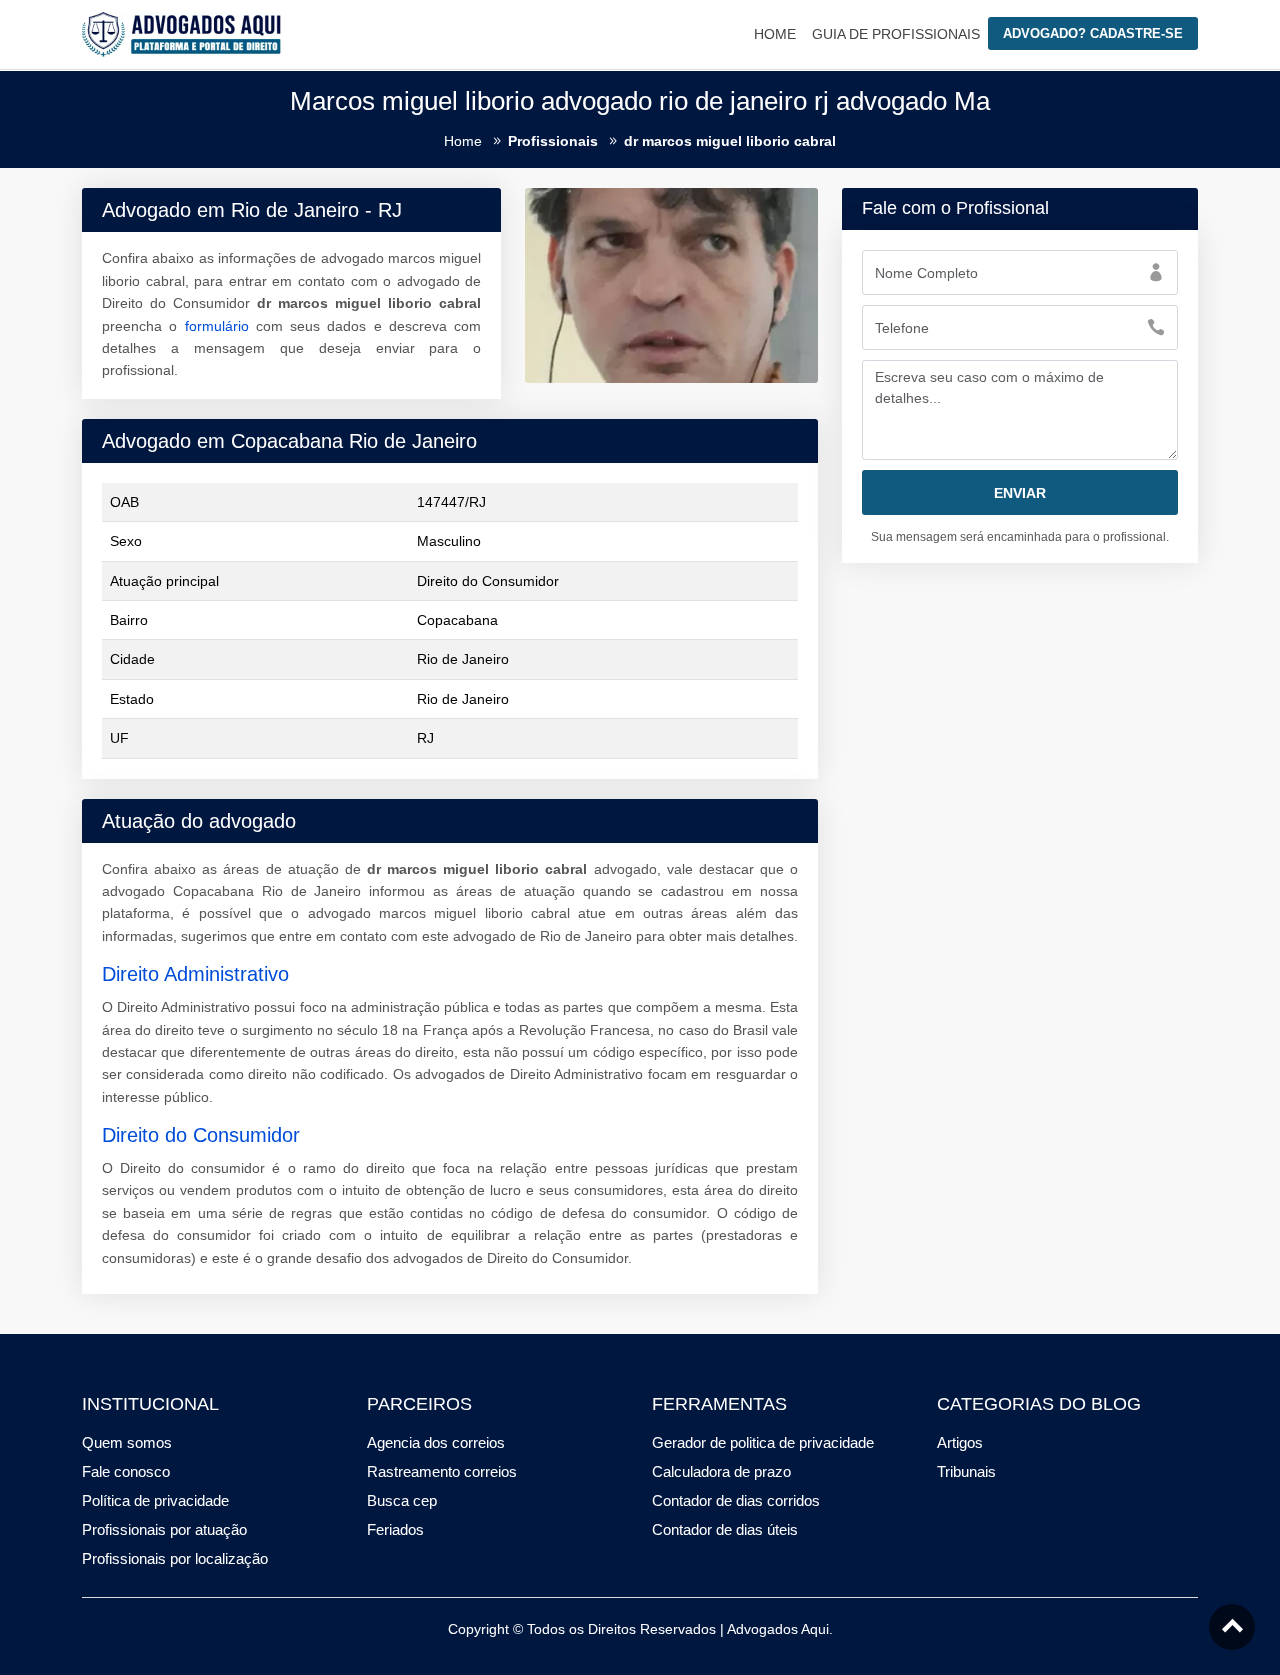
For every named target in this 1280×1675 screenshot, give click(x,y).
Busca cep (402, 1500)
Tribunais (966, 1471)
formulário (217, 326)
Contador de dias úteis (725, 1529)
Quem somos (127, 1442)
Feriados (395, 1529)
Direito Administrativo (195, 974)
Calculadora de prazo (721, 1471)
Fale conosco (126, 1471)
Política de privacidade (155, 1500)
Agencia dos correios (436, 1442)
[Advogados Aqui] (182, 33)
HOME (775, 34)
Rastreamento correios (442, 1471)
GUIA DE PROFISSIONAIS (896, 34)
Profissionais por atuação (164, 1529)
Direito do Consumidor (201, 1135)
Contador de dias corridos (736, 1500)
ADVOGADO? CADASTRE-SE (1093, 33)
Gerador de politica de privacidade (763, 1442)
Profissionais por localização (175, 1558)
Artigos (960, 1442)
